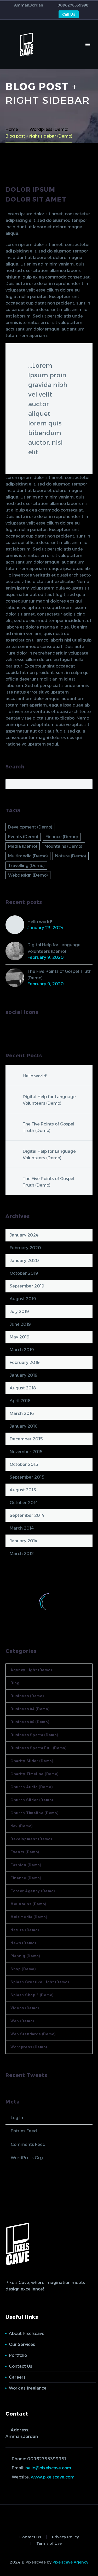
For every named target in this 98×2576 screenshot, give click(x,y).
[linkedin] (18, 1029)
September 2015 (27, 1477)
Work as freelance (28, 2388)
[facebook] (9, 1029)
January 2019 (24, 1375)
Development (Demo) (30, 827)
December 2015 (26, 1439)
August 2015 (23, 1490)
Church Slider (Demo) (32, 1800)
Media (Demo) (23, 846)
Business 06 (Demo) (30, 1722)
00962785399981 (74, 5)
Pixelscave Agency (70, 2562)
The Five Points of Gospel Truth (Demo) (59, 975)
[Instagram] (38, 15)
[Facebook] (22, 15)
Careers (17, 2377)
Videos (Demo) (25, 2008)
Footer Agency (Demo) (33, 1891)
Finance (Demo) (62, 837)
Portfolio (18, 2355)
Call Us (69, 14)
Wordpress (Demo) (29, 2047)
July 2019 (19, 1312)
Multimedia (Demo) (28, 856)
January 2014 (24, 1541)
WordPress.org (27, 2158)
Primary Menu (88, 44)
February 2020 (25, 1248)
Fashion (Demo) (26, 1865)
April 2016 (20, 1401)
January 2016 (24, 1426)
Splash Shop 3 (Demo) (32, 1995)
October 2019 (24, 1273)
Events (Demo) (23, 837)
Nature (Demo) (71, 856)
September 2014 (27, 1515)
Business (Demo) (27, 1696)
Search (87, 784)
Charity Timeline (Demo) (35, 1774)
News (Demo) (23, 1943)
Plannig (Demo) (25, 1956)
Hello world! (40, 922)
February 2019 (25, 1363)
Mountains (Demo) (63, 846)
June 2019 (20, 1324)
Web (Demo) (22, 2021)
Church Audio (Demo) (32, 1787)
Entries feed (24, 2131)
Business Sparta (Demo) (34, 1735)
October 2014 (24, 1503)
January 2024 (24, 1235)
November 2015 (26, 1452)
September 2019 (27, 1286)
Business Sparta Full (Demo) (39, 1748)
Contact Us (21, 2366)
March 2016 (22, 1413)
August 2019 (23, 1299)
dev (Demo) (22, 1826)
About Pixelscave (27, 2334)
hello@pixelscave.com (48, 2468)
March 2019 (22, 1350)
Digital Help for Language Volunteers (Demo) (54, 948)
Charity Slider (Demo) (32, 1761)
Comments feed (28, 2144)
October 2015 (24, 1464)
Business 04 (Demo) (30, 1709)
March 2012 (22, 1554)
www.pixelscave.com (53, 2477)
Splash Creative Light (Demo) (40, 1982)
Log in (17, 2118)
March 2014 (22, 1528)
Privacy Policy (65, 2537)
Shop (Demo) (23, 1969)
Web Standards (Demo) (33, 2034)
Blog (15, 1683)
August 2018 (23, 1388)
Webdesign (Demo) (28, 875)
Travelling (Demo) (26, 866)
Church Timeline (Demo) (34, 1813)
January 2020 (24, 1261)
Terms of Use (49, 2544)
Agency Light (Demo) (31, 1670)
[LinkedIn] (30, 15)
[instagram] (28, 1029)
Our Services (22, 2344)
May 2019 (20, 1337)
